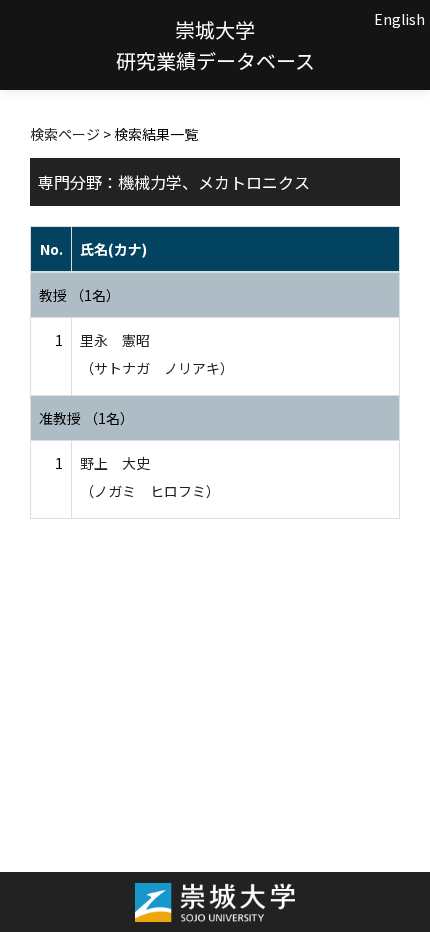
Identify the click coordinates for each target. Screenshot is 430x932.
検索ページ (65, 134)
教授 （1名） (79, 295)
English (399, 19)
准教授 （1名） (86, 418)
